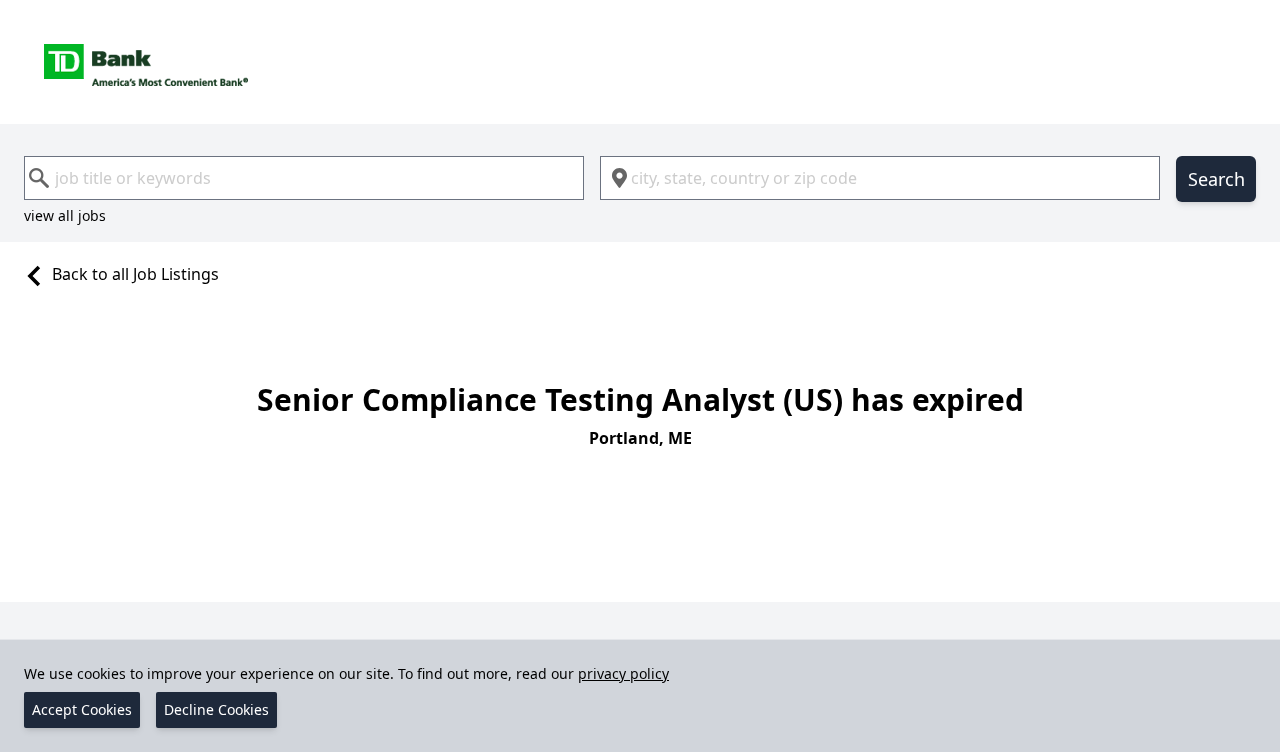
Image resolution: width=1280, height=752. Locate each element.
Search (1216, 179)
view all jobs (65, 215)
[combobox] (304, 178)
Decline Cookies (216, 709)
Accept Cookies (82, 709)
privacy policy (623, 673)
